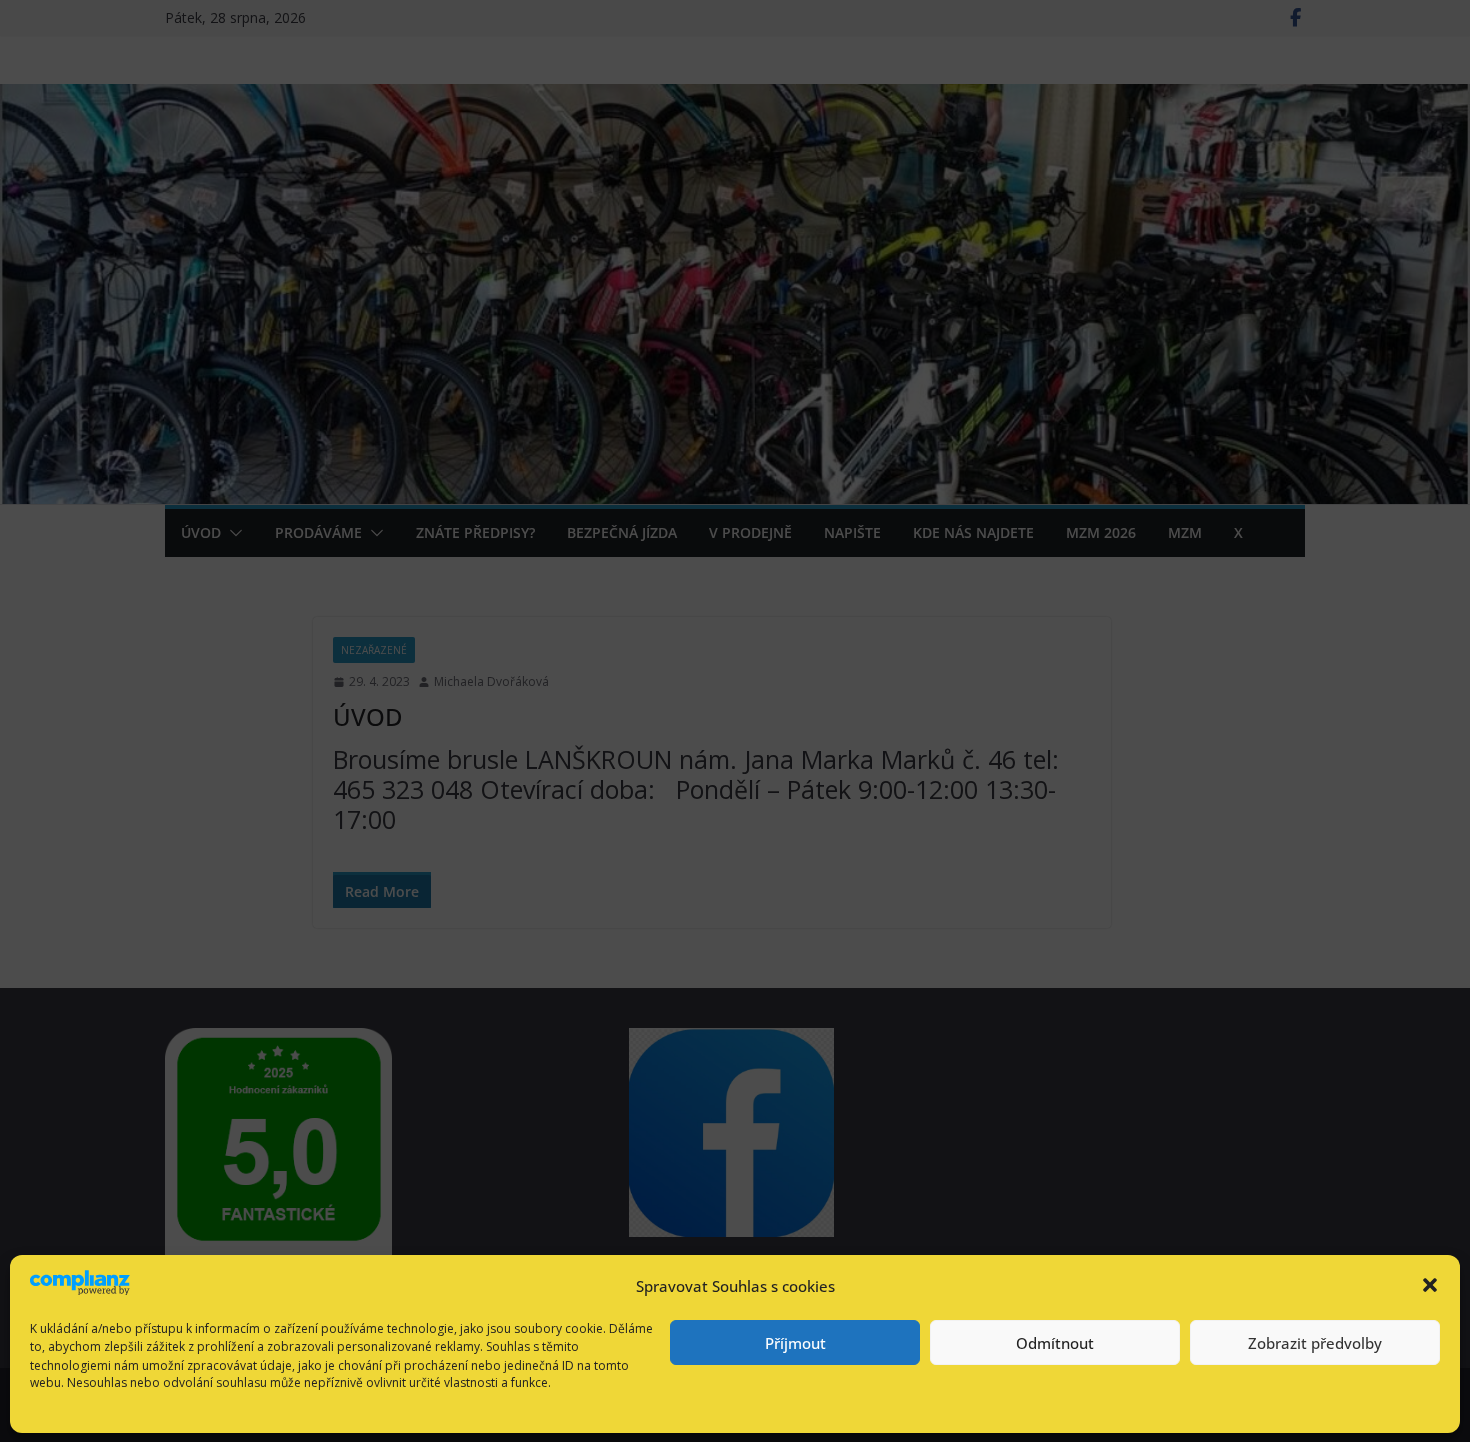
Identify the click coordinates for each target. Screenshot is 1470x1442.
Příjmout (795, 1343)
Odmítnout (1055, 1343)
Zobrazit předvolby (1315, 1343)
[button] (1430, 1285)
